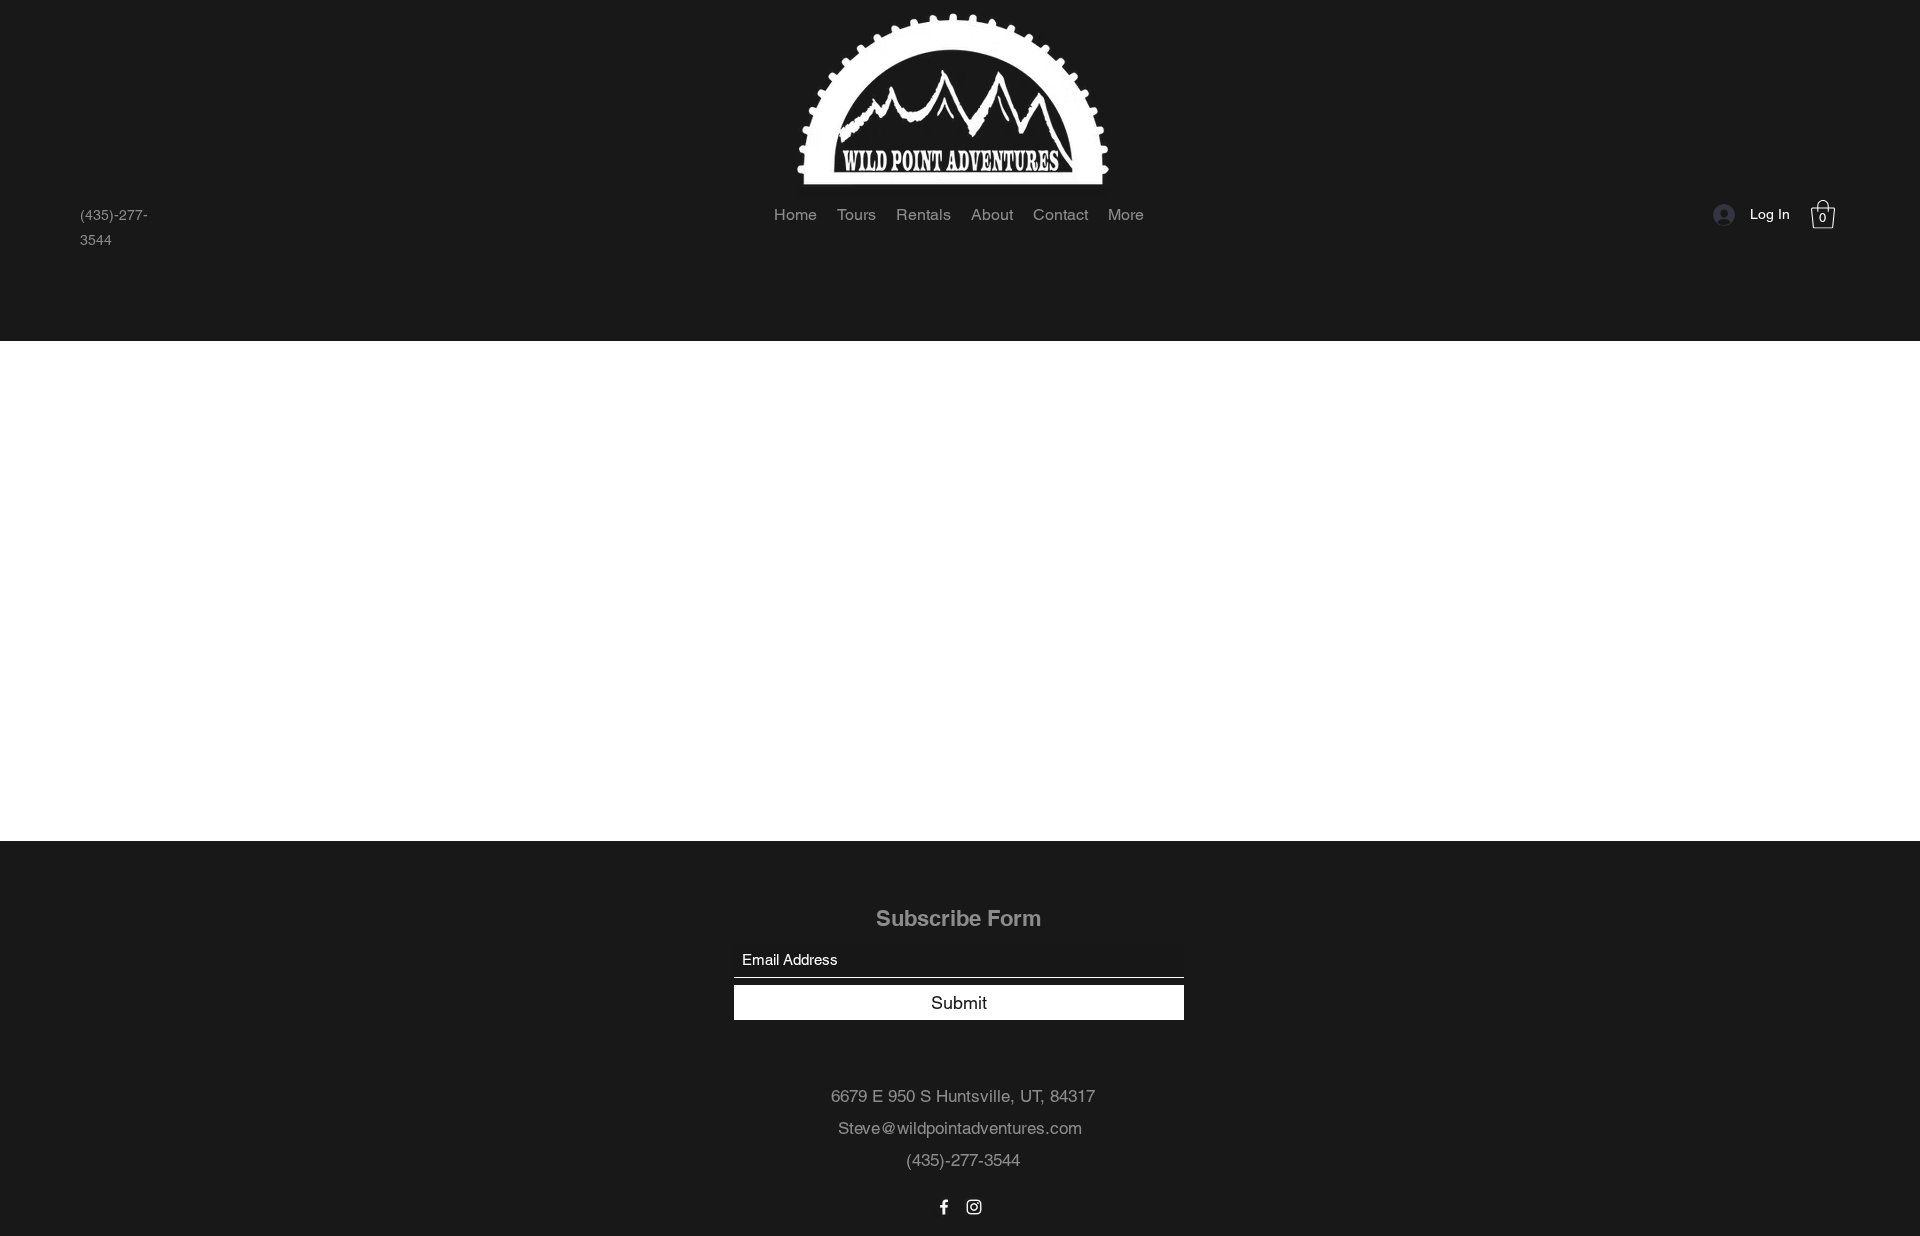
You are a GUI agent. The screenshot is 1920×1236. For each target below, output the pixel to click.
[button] (1823, 214)
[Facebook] (944, 1207)
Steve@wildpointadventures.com (960, 1128)
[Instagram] (974, 1207)
